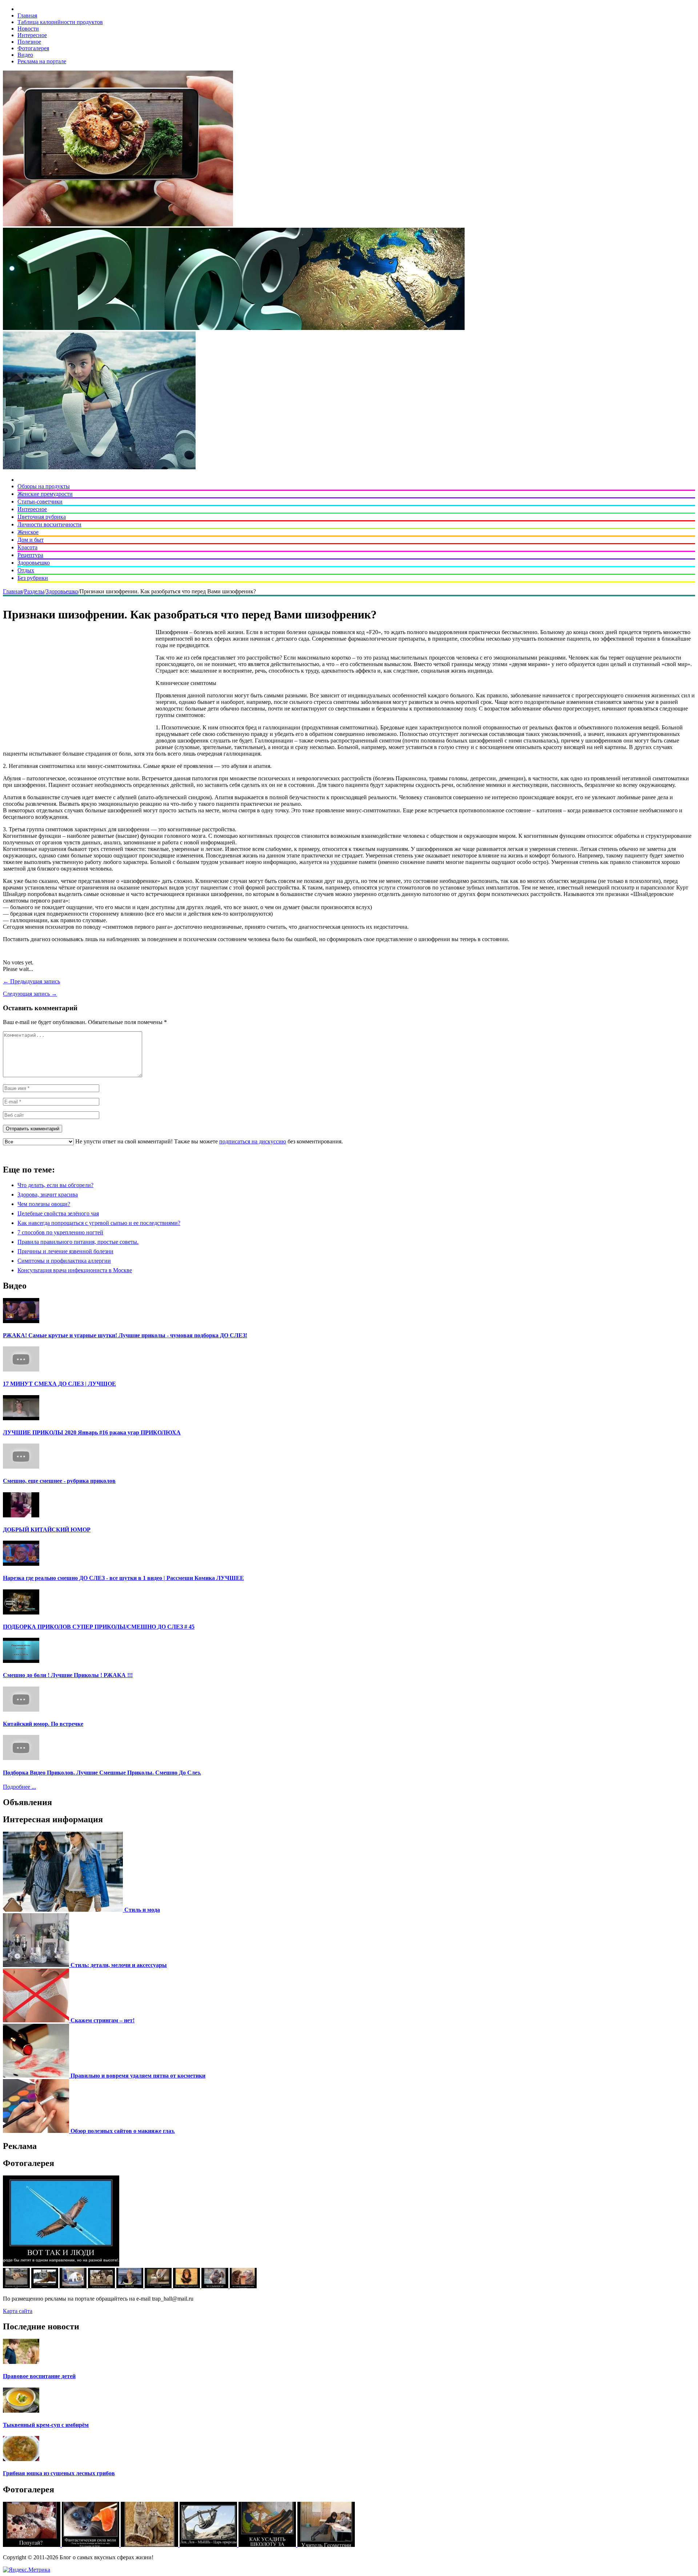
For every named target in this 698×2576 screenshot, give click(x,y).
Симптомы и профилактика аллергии (64, 1261)
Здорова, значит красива (48, 1195)
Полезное (29, 42)
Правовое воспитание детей (39, 2376)
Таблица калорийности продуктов (60, 22)
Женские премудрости (45, 494)
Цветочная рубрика (42, 517)
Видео (25, 55)
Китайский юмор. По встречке (43, 1724)
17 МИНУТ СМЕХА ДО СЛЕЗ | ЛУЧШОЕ (59, 1384)
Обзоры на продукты (44, 486)
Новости (28, 29)
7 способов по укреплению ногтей (60, 1232)
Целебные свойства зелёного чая (58, 1213)
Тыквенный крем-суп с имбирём (46, 2425)
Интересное (32, 35)
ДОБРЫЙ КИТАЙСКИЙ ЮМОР (47, 1530)
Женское (28, 532)
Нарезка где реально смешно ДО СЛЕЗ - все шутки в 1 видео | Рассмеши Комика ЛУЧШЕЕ (123, 1578)
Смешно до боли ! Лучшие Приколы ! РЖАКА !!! (68, 1675)
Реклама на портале (42, 61)
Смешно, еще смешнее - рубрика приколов (59, 1481)
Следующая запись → (30, 994)
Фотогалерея (33, 48)
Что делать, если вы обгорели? (55, 1185)
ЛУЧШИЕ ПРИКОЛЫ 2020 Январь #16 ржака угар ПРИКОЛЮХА (92, 1432)
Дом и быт (31, 540)
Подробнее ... (19, 1787)
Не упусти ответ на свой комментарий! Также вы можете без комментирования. (208, 1141)
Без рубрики (33, 578)
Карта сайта (18, 2311)
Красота (27, 547)
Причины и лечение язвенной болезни (65, 1251)
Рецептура (30, 555)
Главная (27, 15)
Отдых (26, 570)
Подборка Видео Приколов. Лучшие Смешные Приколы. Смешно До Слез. (102, 1773)
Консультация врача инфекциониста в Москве (75, 1270)
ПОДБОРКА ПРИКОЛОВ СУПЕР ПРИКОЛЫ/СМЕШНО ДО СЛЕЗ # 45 (99, 1627)
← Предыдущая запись (31, 981)
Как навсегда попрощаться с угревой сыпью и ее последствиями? (99, 1223)
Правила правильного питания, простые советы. (78, 1242)
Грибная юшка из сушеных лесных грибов (59, 2473)
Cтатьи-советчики (40, 501)
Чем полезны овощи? (44, 1204)
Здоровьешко (34, 563)
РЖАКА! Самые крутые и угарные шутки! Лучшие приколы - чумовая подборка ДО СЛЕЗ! (125, 1335)
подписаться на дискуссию (253, 1141)
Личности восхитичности (49, 524)
